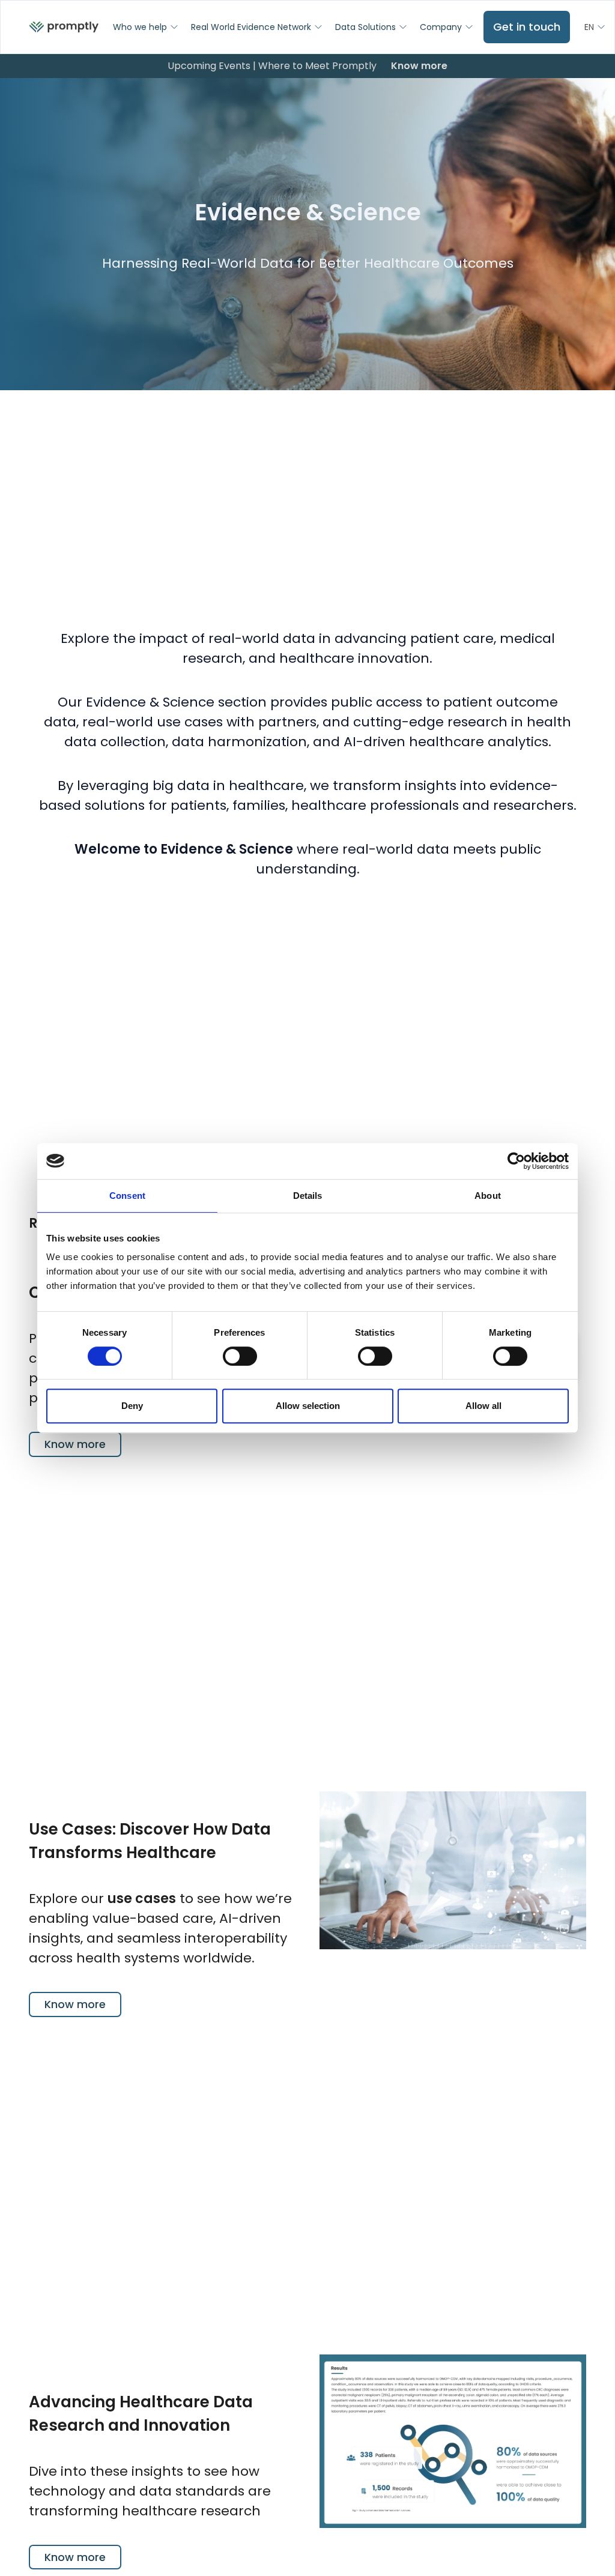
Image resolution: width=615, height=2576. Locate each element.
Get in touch (527, 27)
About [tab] (488, 1196)
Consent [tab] (127, 1196)
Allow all (483, 1406)
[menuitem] (64, 27)
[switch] (240, 1356)
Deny (132, 1406)
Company (441, 27)
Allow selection (308, 1406)
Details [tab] (308, 1196)
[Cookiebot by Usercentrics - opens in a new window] (516, 1161)
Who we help (140, 27)
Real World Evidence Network (251, 27)
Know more (419, 66)
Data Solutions (365, 27)
